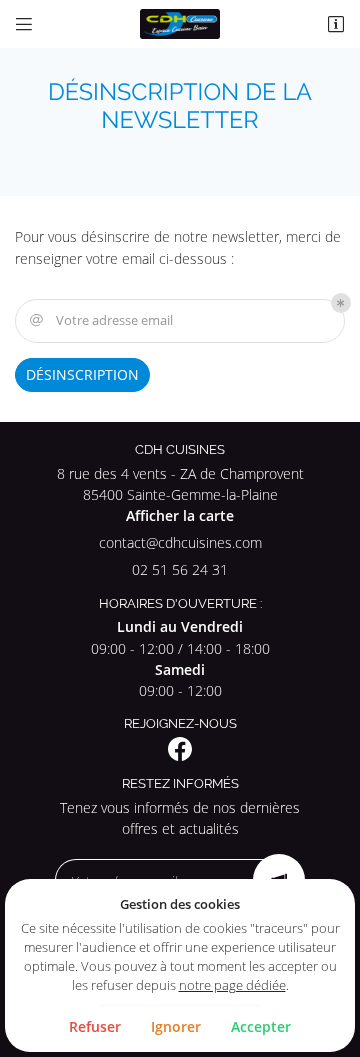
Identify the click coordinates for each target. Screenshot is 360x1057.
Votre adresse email (102, 320)
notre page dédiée (232, 985)
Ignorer (176, 1026)
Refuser (95, 1026)
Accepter (261, 1026)
